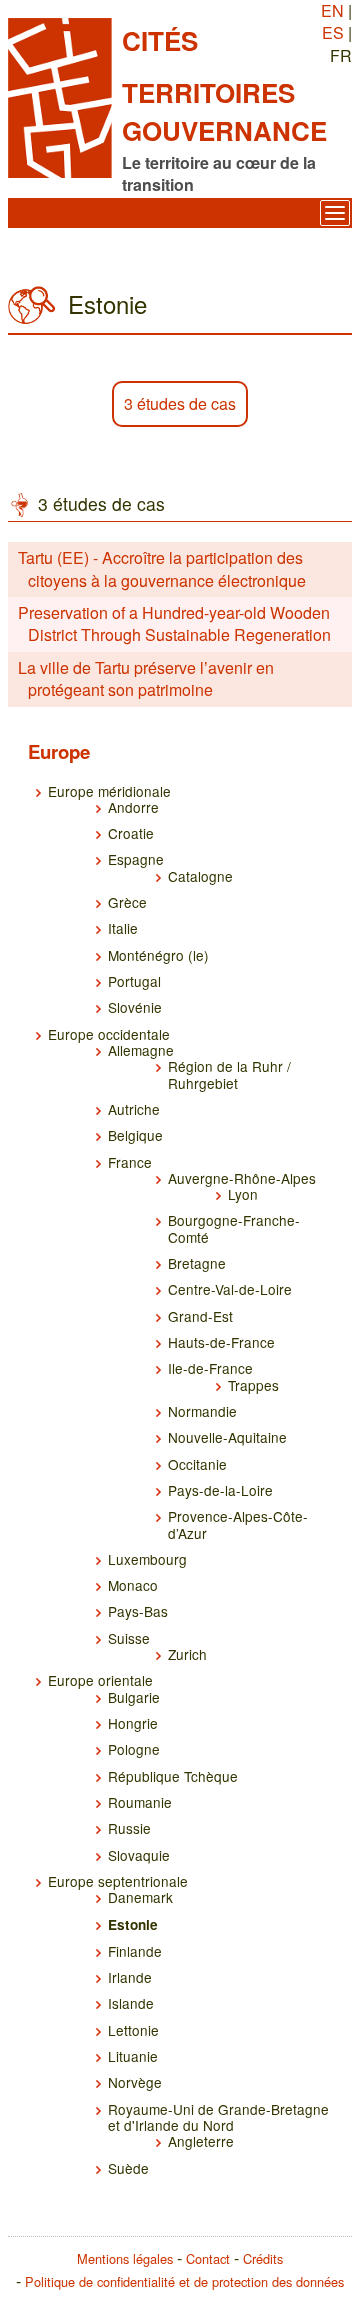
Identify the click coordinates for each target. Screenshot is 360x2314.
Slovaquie (139, 1855)
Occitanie (197, 1464)
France (130, 1162)
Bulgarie (134, 1697)
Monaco (133, 1585)
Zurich (187, 1654)
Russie (129, 1828)
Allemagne (141, 1050)
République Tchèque (173, 1776)
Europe (59, 751)
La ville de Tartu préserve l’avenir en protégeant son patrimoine (146, 678)
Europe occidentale (109, 1034)
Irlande (130, 1977)
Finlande (135, 1951)
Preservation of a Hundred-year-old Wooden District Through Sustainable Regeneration (174, 623)
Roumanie (140, 1802)
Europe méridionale (109, 791)
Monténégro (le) (158, 955)
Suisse (129, 1638)
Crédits (263, 2258)
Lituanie (133, 2056)
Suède (128, 2168)
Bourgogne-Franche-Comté (234, 1228)
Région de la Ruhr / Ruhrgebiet (229, 1074)
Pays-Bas (138, 1611)
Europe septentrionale (118, 1881)
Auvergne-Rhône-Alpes (242, 1178)
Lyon (243, 1194)
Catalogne (200, 876)
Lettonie (133, 2030)
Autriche (134, 1109)
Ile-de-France (210, 1368)
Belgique (135, 1135)
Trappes (253, 1385)
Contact (208, 2258)
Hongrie (133, 1723)
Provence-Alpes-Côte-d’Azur (238, 1524)
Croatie (131, 833)
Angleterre (201, 2141)
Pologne (134, 1749)
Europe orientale (100, 1680)
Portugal (134, 981)
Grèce (127, 902)
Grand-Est (200, 1316)
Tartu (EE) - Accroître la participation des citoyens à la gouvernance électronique (162, 568)
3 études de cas (180, 403)
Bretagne (197, 1263)
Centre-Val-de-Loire (230, 1289)
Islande (131, 2003)
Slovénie (135, 1007)
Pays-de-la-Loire (220, 1490)
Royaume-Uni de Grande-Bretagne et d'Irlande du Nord (218, 2117)
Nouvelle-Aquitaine (227, 1437)
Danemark (140, 1897)
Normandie (202, 1411)
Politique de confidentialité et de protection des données (184, 2281)
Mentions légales (125, 2258)
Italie (123, 928)
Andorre (133, 807)
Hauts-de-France (221, 1342)
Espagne (136, 859)
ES (333, 32)
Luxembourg (147, 1559)
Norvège (135, 2082)
